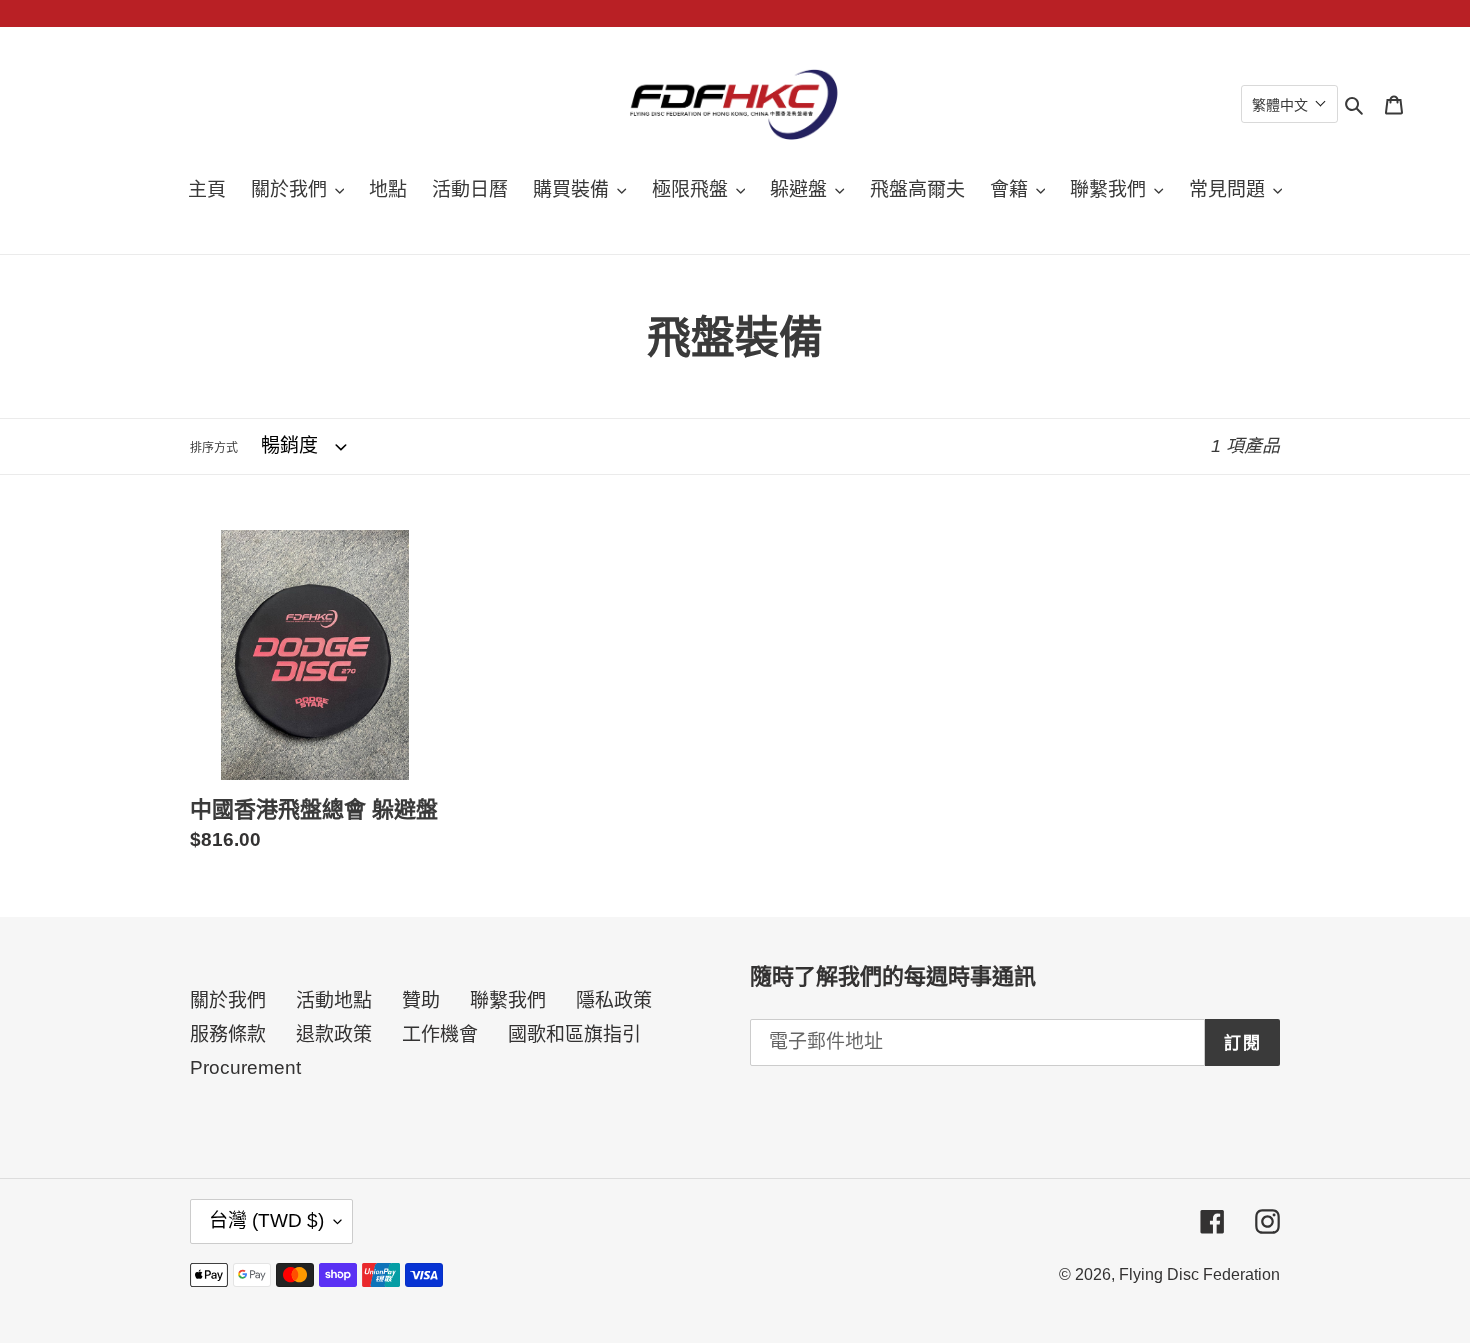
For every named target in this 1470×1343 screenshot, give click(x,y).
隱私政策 (614, 1000)
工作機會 (440, 1034)
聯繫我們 (508, 1000)
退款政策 (334, 1034)
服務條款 (228, 1034)
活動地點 (334, 1000)
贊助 (421, 1000)
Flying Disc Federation (1199, 1274)
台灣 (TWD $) (266, 1220)
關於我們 (228, 1000)
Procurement (245, 1067)
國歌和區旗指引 (574, 1034)
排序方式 (214, 448)
